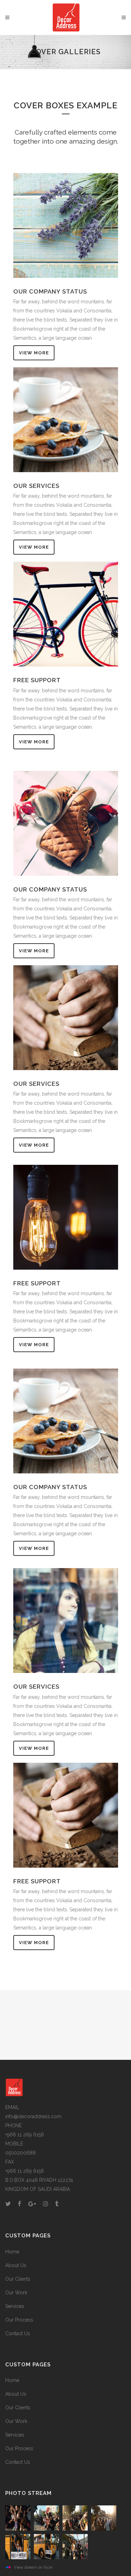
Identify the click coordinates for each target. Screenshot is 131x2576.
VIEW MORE (34, 353)
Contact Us (18, 2333)
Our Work (16, 2293)
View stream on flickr (33, 2567)
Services (15, 2306)
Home (12, 2252)
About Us (16, 2265)
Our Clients (18, 2279)
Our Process (19, 2320)
